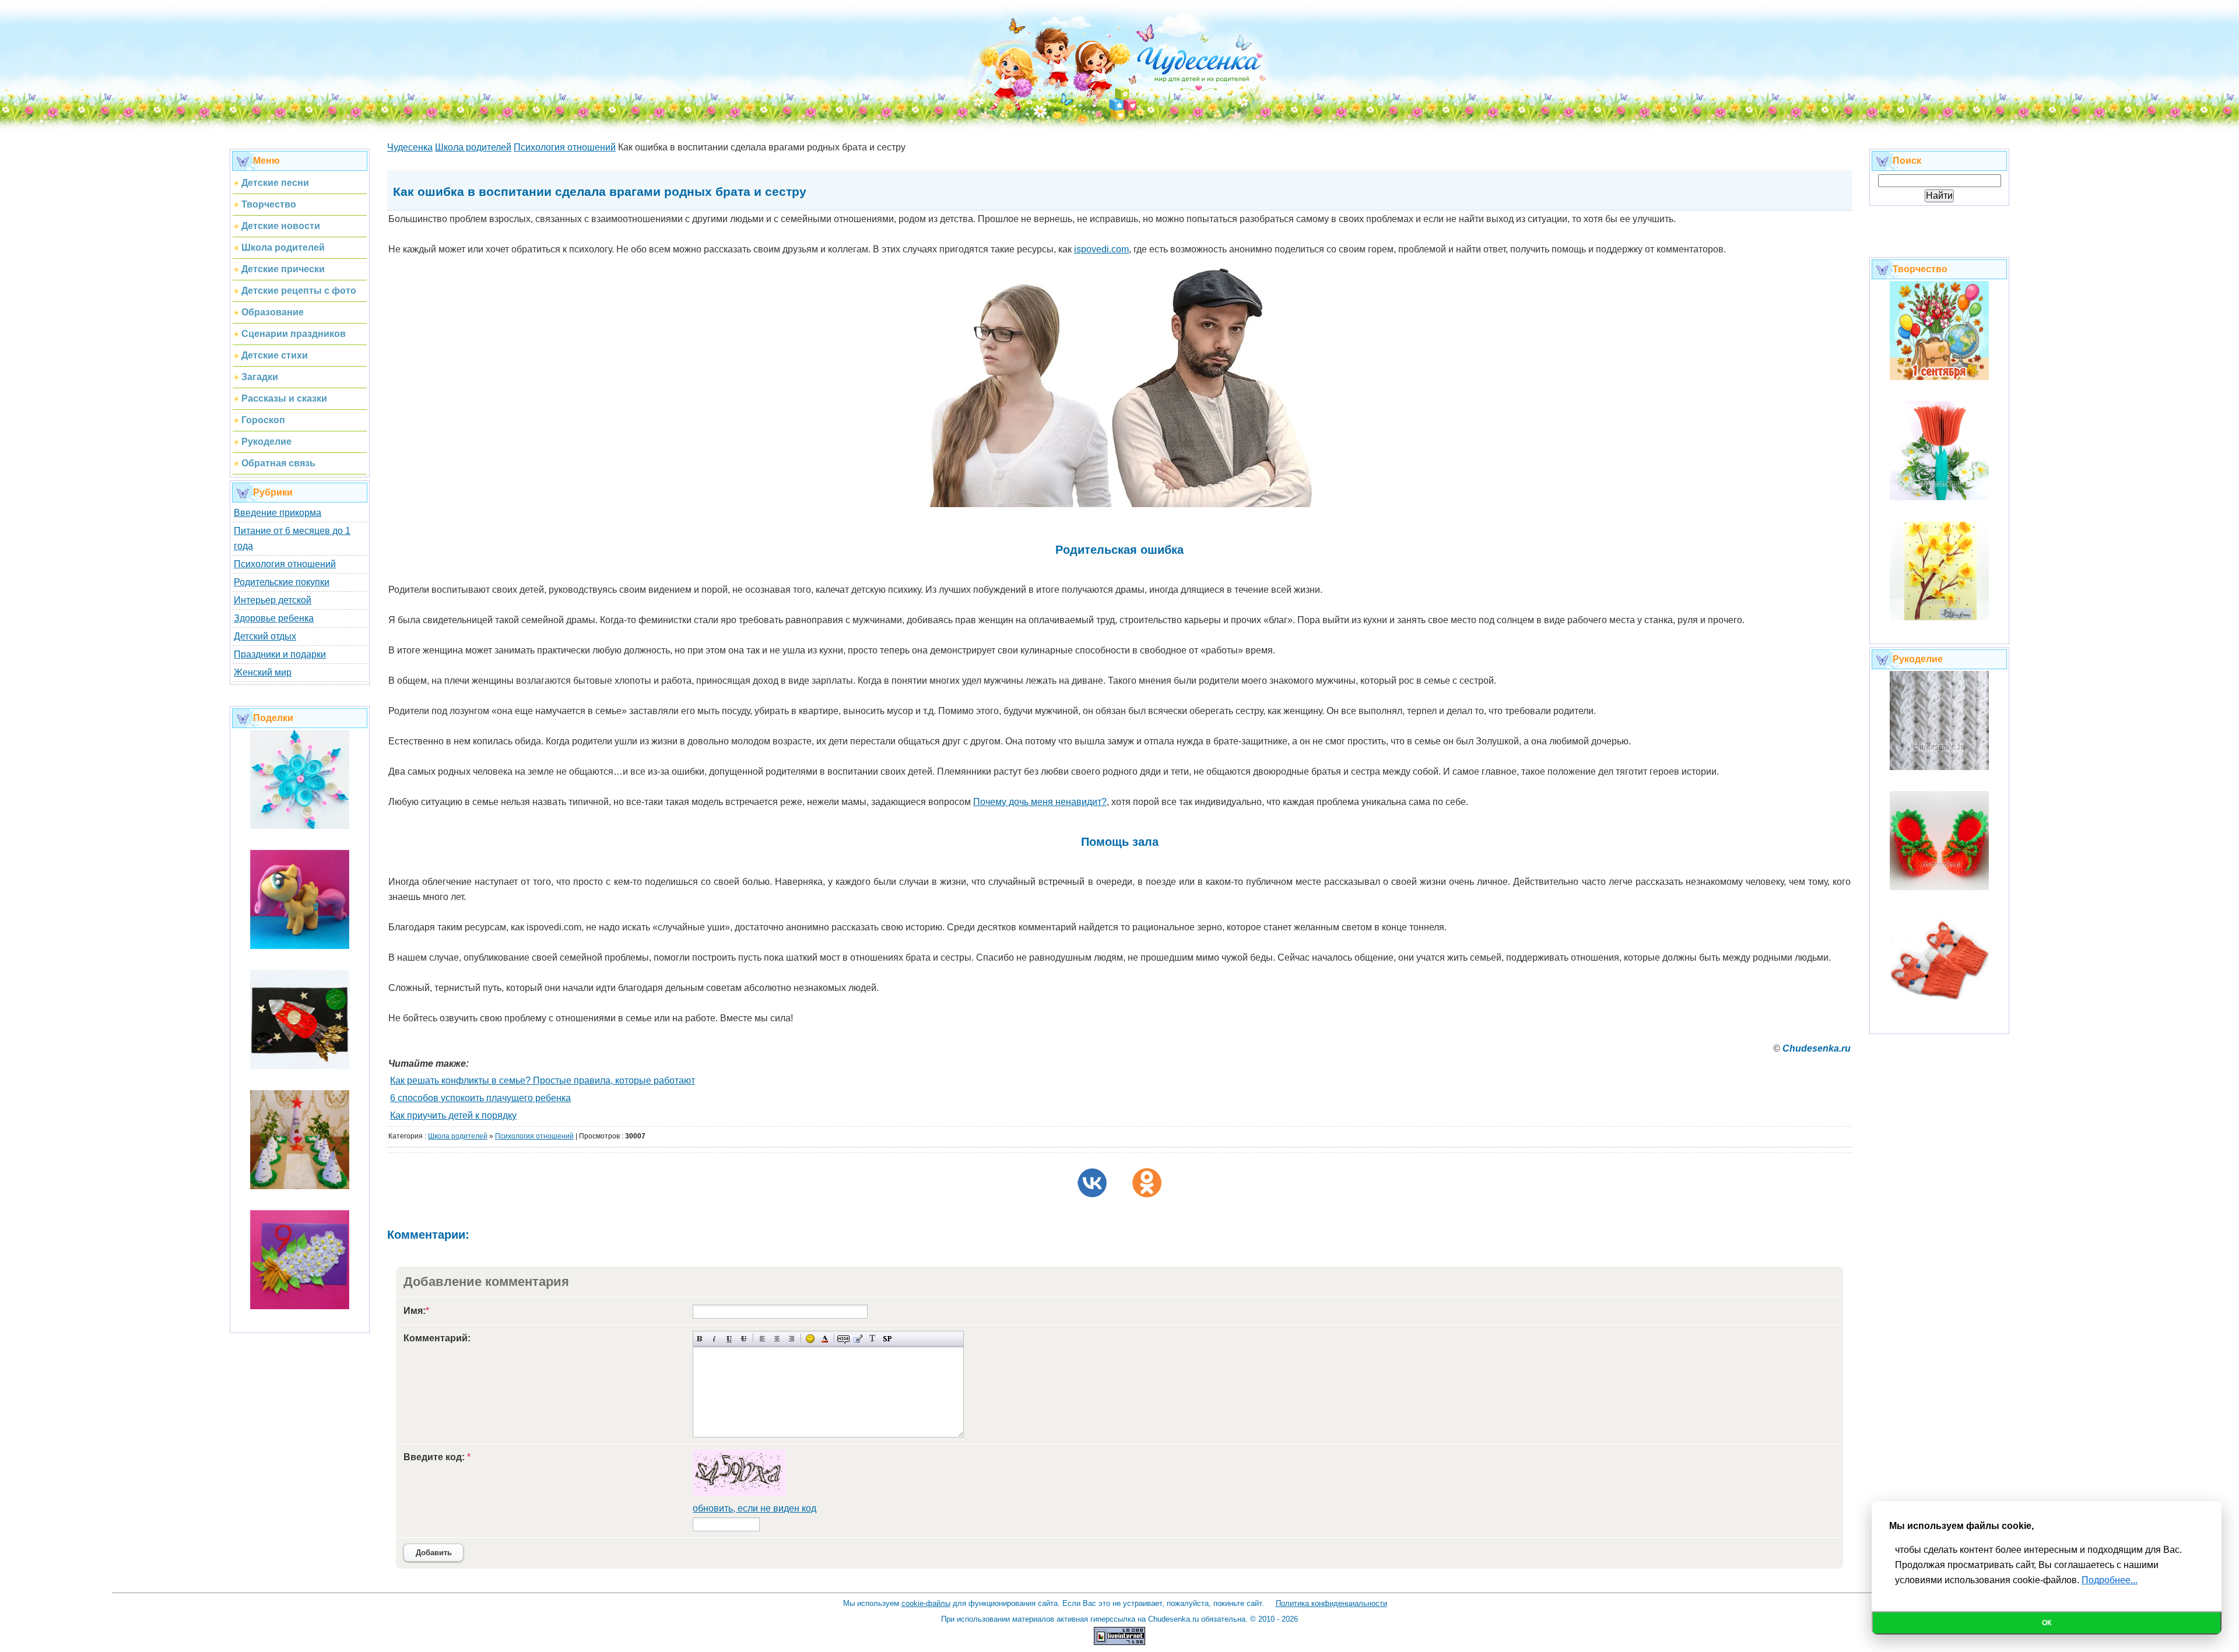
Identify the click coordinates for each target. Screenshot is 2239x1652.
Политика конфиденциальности (1331, 1603)
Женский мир (263, 672)
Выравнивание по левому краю (762, 1339)
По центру (777, 1339)
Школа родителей (458, 1136)
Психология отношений (285, 564)
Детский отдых (265, 636)
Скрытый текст (843, 1339)
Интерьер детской (273, 600)
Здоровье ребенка (274, 618)
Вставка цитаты (858, 1339)
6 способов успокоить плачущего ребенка (480, 1098)
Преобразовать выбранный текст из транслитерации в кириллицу (873, 1339)
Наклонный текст (715, 1339)
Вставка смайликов (810, 1339)
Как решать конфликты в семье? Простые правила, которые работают (543, 1080)
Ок (2047, 1623)
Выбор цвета (825, 1339)
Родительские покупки (282, 582)
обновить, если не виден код (754, 1508)
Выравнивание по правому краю (792, 1339)
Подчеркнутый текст (729, 1339)
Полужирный (700, 1339)
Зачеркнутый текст (744, 1339)
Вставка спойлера (887, 1339)
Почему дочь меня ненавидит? (1040, 802)
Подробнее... (2110, 1580)
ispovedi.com (1101, 249)
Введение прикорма (278, 513)
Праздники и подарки (280, 654)
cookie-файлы (926, 1603)
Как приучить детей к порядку (453, 1115)
